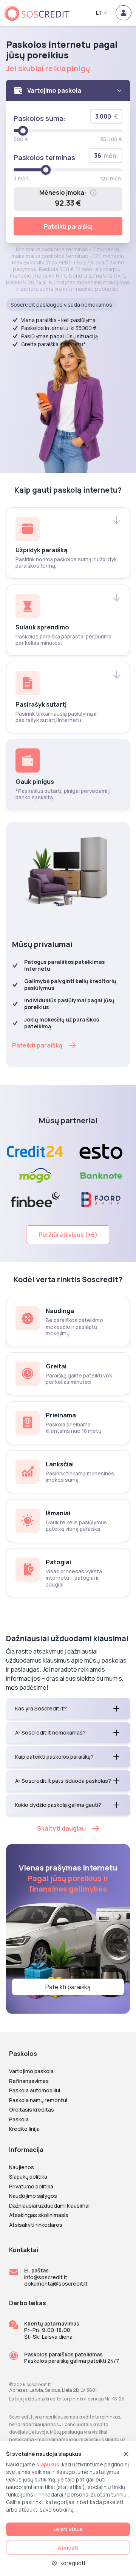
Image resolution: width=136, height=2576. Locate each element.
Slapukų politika (28, 2177)
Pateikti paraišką (68, 226)
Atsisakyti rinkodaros (36, 2225)
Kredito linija (24, 2129)
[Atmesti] (126, 2454)
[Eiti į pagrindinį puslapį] (40, 13)
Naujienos (22, 2167)
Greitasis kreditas (32, 2110)
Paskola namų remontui (38, 2100)
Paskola (19, 2119)
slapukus (48, 2464)
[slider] (23, 131)
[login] (124, 13)
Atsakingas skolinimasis (39, 2215)
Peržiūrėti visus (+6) (68, 1235)
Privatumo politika (31, 2187)
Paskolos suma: (40, 118)
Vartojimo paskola (31, 2071)
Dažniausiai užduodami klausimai (49, 2206)
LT (99, 13)
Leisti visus (68, 2529)
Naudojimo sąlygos (33, 2196)
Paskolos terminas (44, 157)
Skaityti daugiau (61, 1828)
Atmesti (68, 2548)
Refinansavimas (29, 2081)
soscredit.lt (39, 2384)
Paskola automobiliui (35, 2090)
